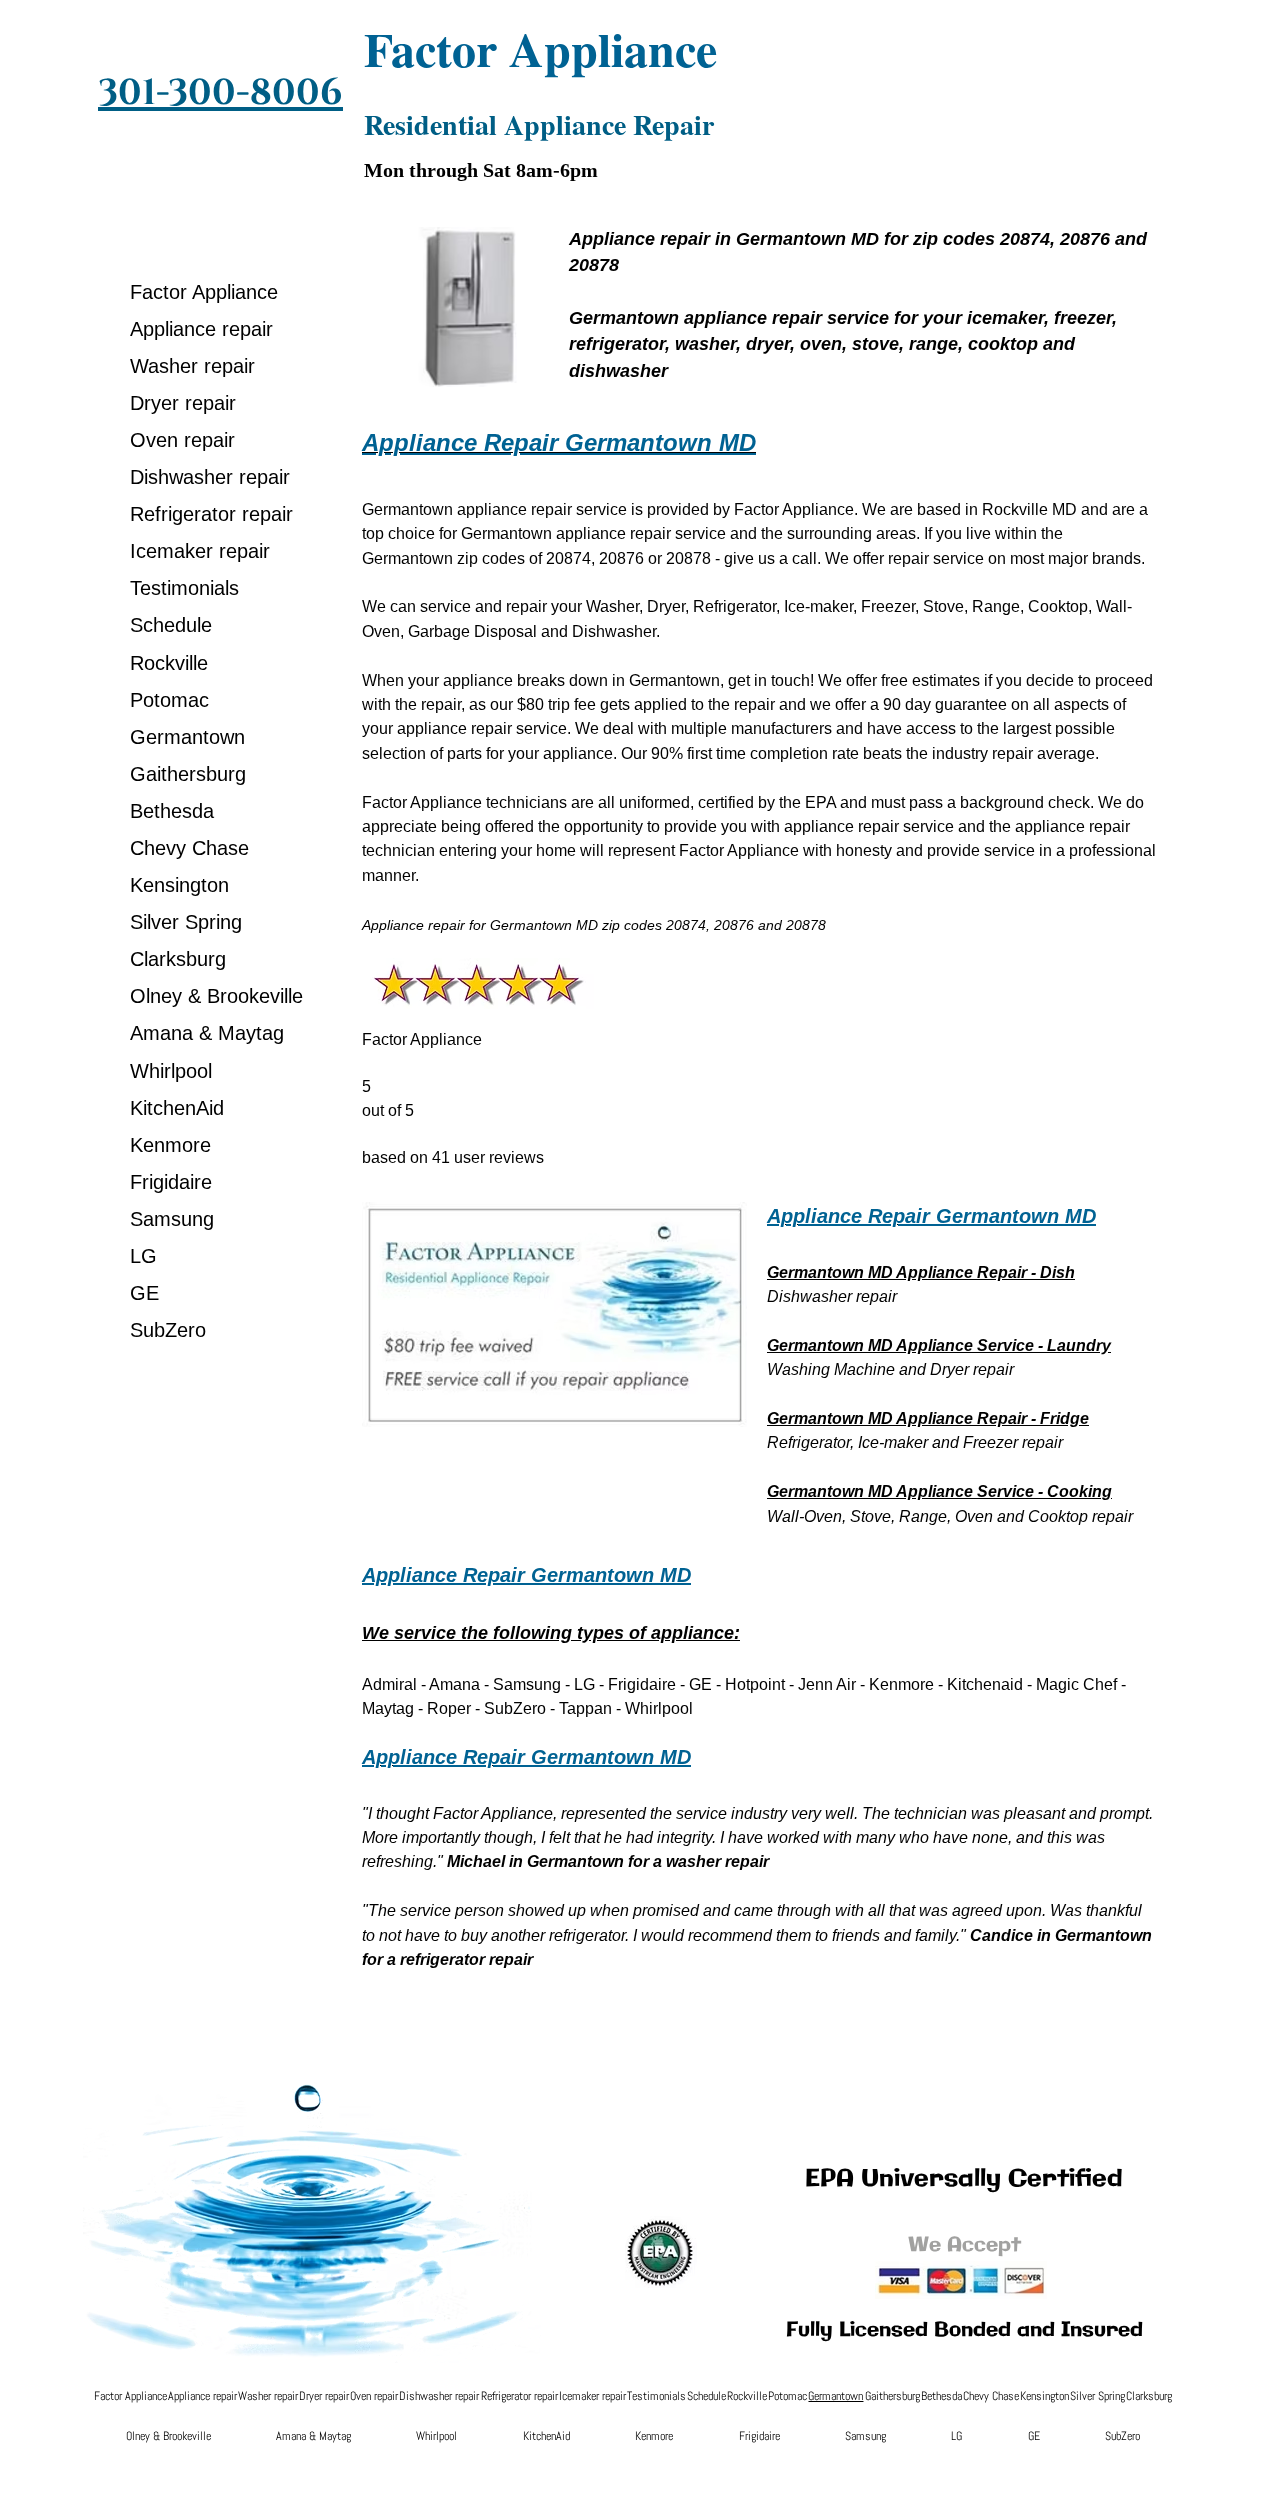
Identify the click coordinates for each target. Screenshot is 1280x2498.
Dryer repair (183, 403)
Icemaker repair (200, 551)
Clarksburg (178, 959)
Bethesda (172, 811)
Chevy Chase (189, 848)
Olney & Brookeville (216, 996)
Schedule (171, 625)
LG (143, 1256)
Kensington (179, 885)
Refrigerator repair (211, 514)
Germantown (187, 737)
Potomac (169, 700)
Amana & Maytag (207, 1033)
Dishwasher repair (210, 477)
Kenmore (170, 1145)
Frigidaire (171, 1182)
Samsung (172, 1219)
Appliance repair (201, 329)
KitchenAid (177, 1108)
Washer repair (192, 366)
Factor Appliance (204, 292)
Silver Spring (186, 922)
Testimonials (184, 588)
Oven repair (182, 440)
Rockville (169, 663)
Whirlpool (171, 1071)
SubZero (168, 1330)
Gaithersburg (188, 774)
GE (144, 1293)
